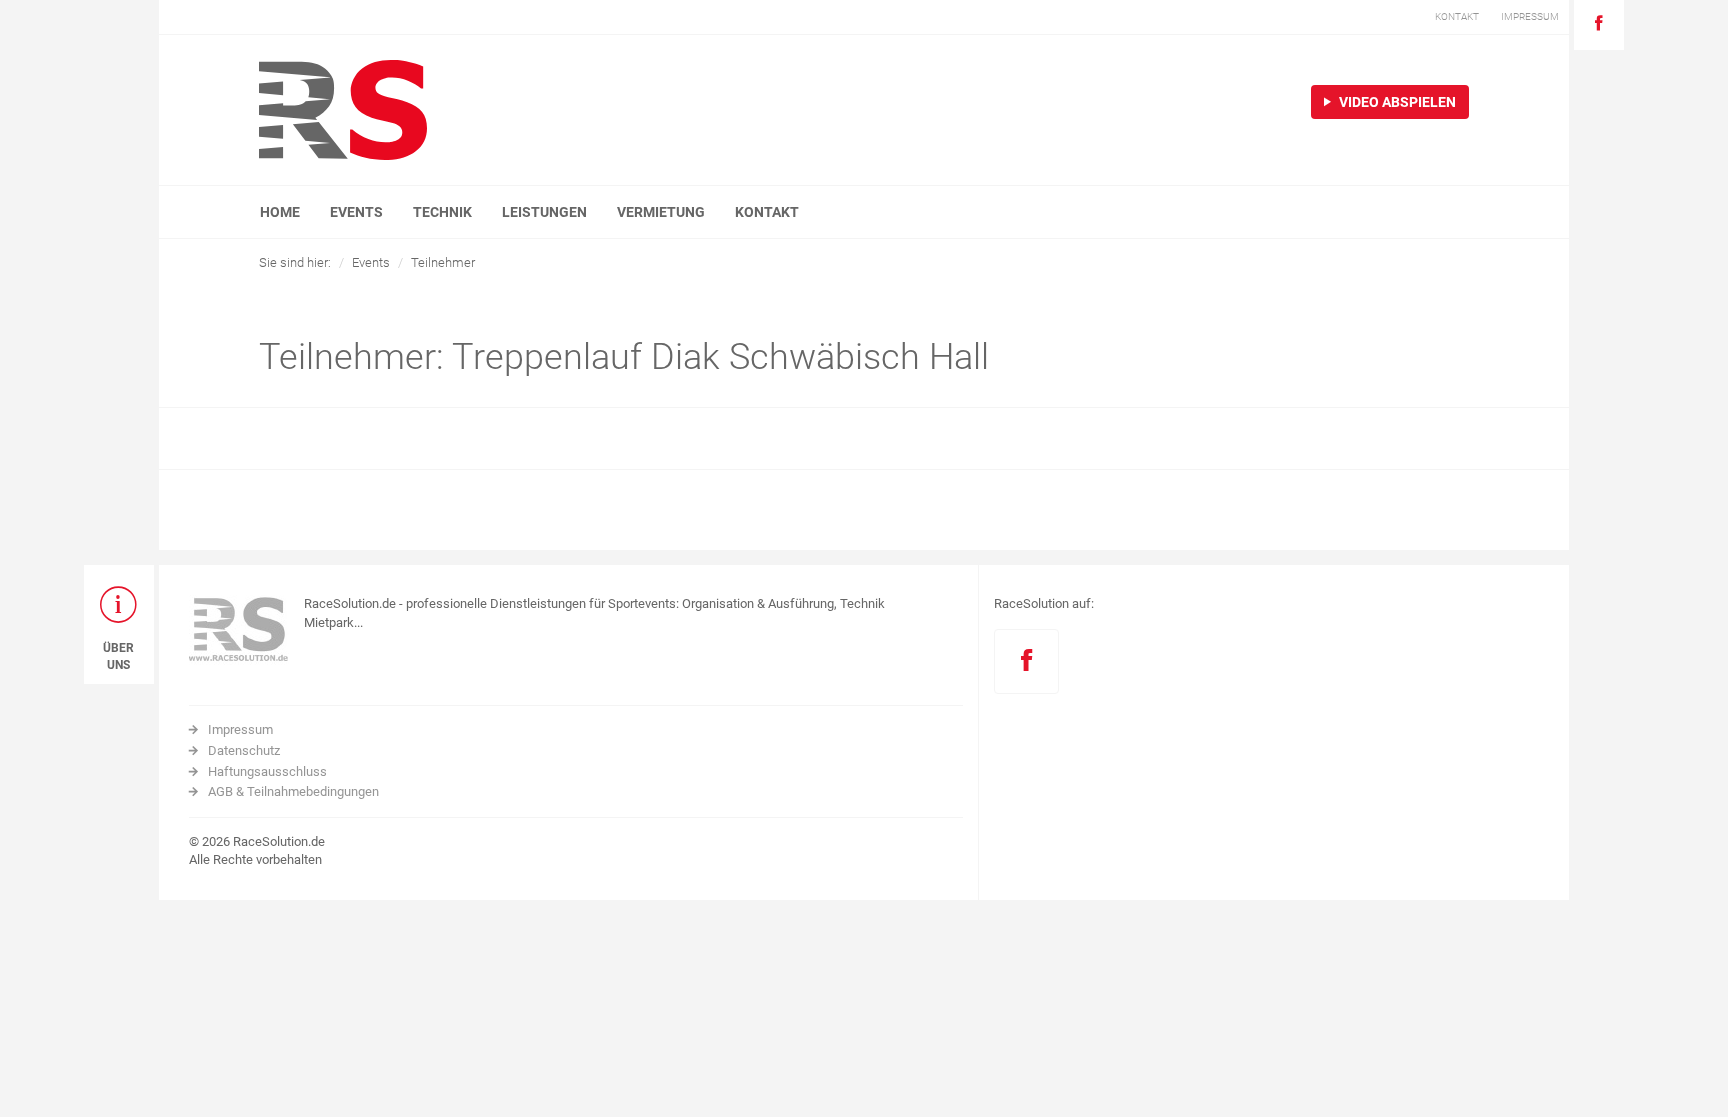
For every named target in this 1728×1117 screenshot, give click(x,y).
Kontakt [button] (1457, 16)
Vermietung (661, 212)
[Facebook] (1599, 25)
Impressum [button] (1530, 16)
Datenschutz (244, 750)
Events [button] (356, 212)
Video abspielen (1396, 102)
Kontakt (767, 212)
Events (371, 262)
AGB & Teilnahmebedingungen (293, 791)
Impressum (240, 729)
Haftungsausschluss (267, 771)
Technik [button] (442, 212)
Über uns (118, 656)
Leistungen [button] (544, 212)
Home (280, 212)
